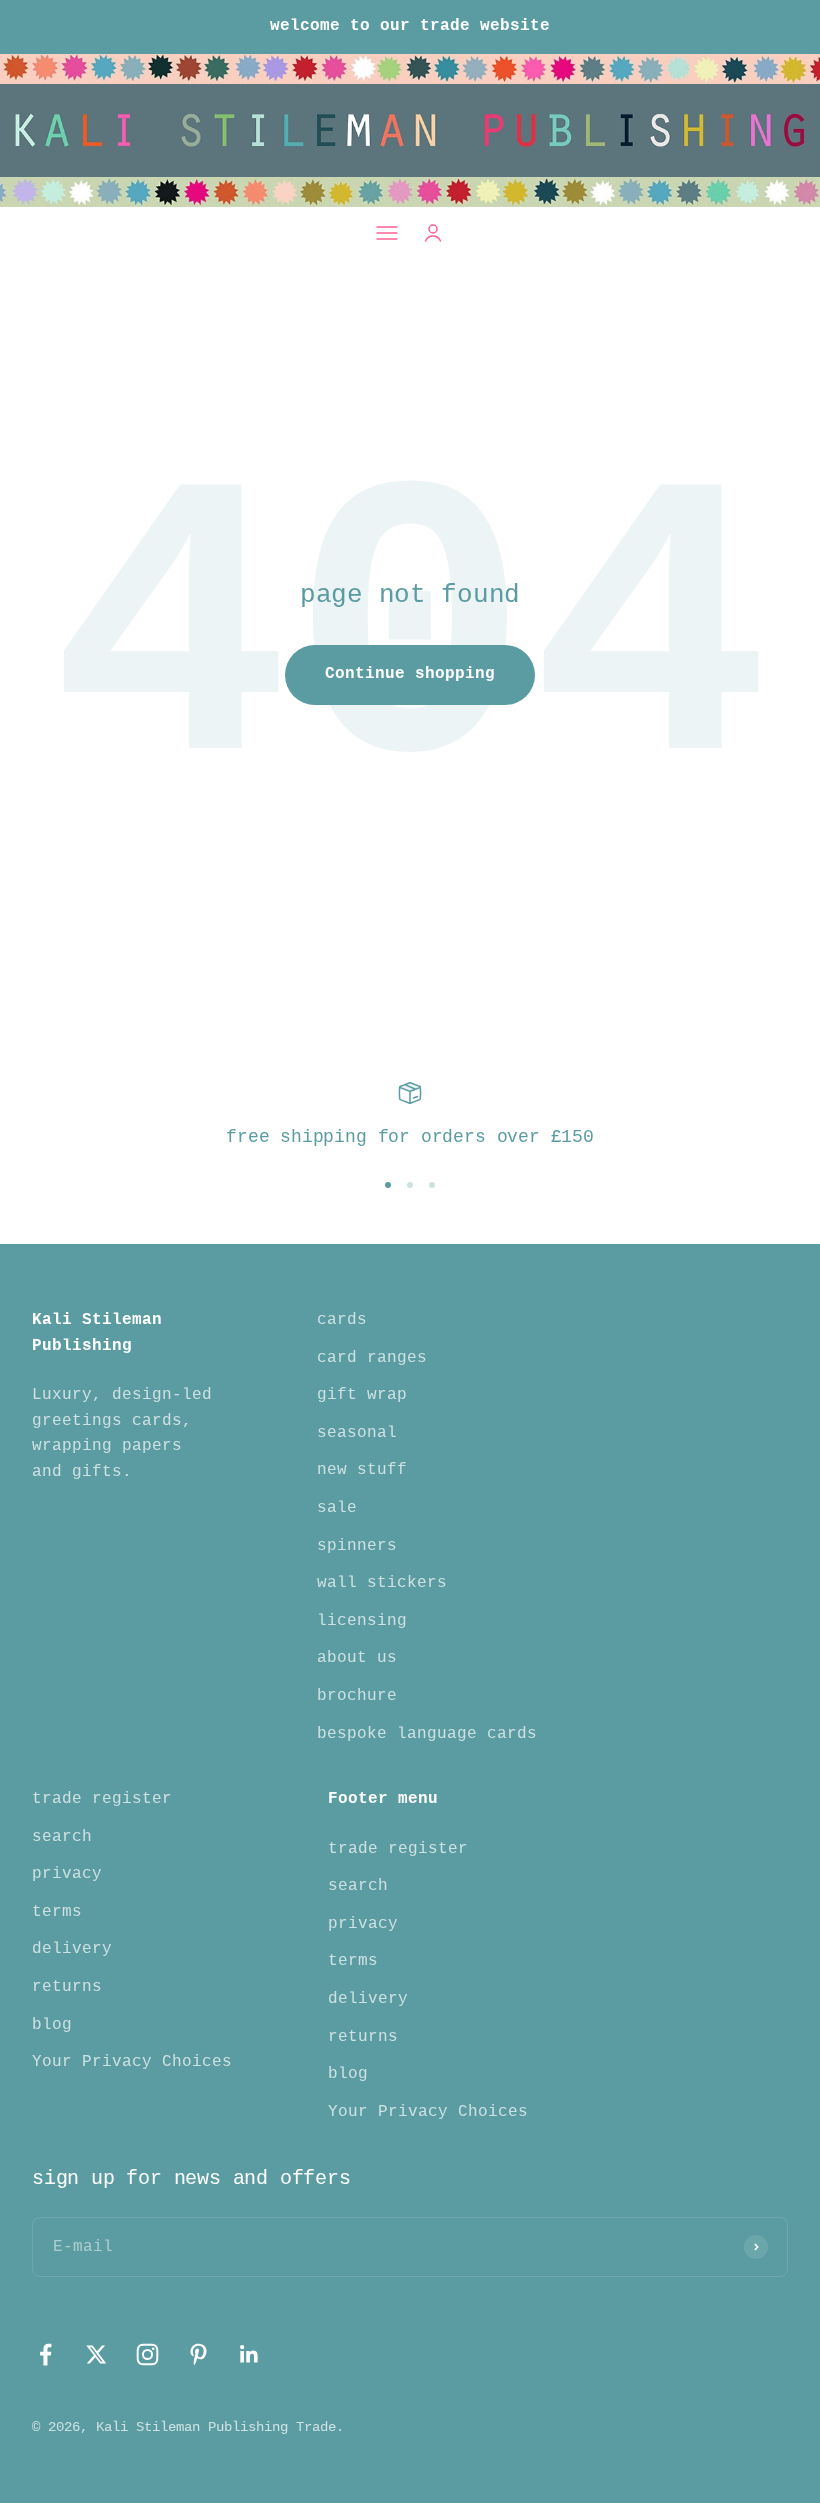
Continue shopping (410, 674)
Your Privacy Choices (132, 2062)
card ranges (372, 1358)
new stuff (362, 1470)
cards (342, 1320)
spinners (357, 1546)
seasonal (357, 1433)
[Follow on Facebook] (45, 2354)
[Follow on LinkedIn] (249, 2354)
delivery (72, 1949)
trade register (102, 1799)
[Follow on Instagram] (147, 2354)
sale (337, 1508)
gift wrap (362, 1395)
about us (357, 1658)
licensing (362, 1621)
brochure (357, 1696)
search (62, 1837)
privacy (67, 1874)
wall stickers (382, 1583)
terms (57, 1912)
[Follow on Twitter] (96, 2354)
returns (67, 1987)
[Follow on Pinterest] (198, 2354)
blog (52, 2025)
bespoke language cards (427, 1734)
